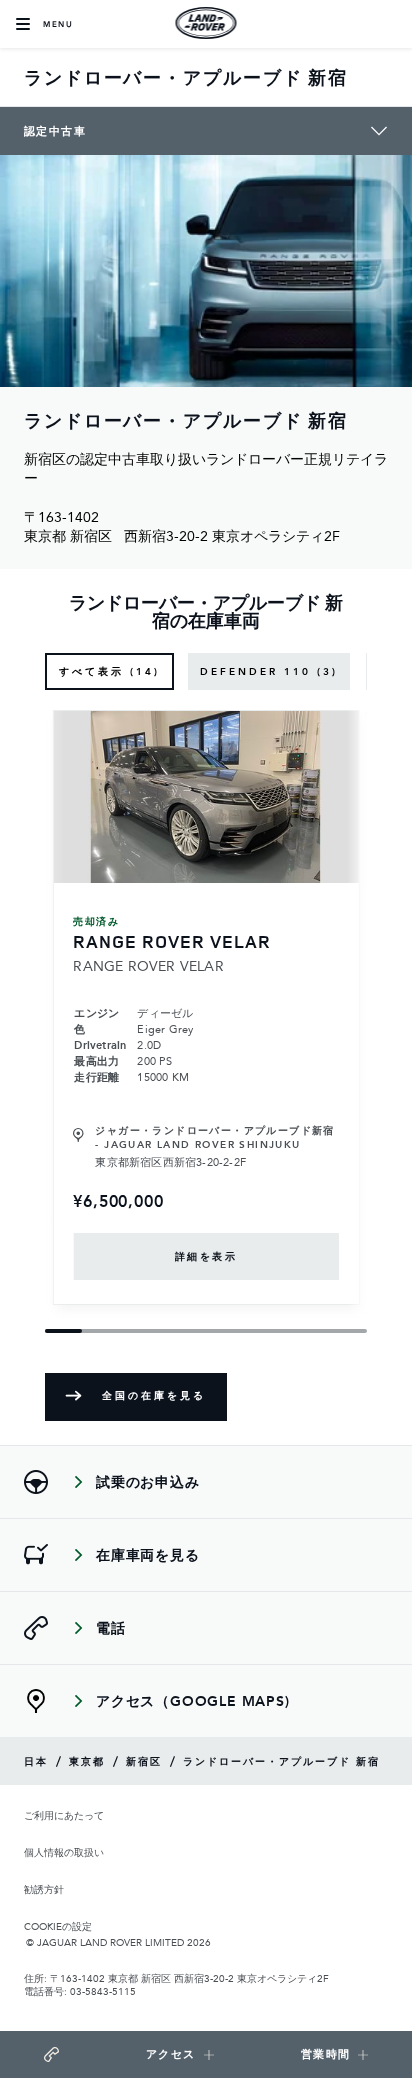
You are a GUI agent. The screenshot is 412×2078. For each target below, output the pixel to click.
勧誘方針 (44, 1889)
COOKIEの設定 (58, 1926)
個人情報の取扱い (64, 1852)
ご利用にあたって (64, 1815)
